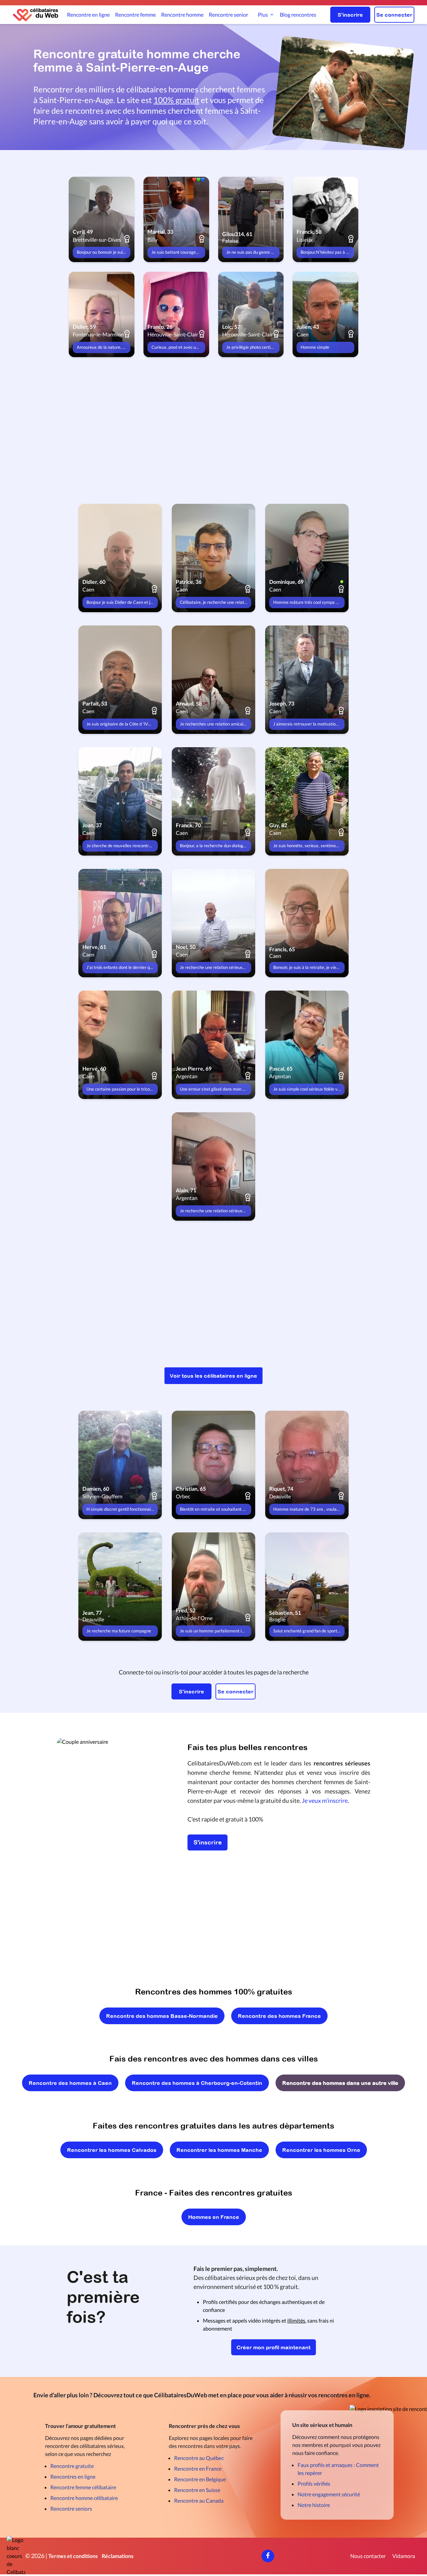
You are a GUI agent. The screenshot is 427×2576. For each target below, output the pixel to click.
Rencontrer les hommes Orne (321, 2150)
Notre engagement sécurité (329, 2494)
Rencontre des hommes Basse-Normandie (162, 2016)
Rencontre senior (229, 15)
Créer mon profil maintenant (274, 2347)
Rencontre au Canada (199, 2500)
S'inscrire (350, 15)
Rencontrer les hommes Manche (219, 2150)
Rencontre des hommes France (279, 2016)
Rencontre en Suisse (197, 2490)
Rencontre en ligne (88, 15)
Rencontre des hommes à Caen (70, 2083)
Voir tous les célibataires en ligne (213, 1376)
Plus (263, 15)
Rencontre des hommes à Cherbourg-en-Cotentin (197, 2083)
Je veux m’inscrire (325, 1800)
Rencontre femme (135, 15)
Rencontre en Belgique (200, 2479)
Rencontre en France (198, 2468)
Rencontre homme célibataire (84, 2498)
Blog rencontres (298, 15)
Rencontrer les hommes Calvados (112, 2150)
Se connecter (394, 15)
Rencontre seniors (71, 2508)
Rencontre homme (182, 15)
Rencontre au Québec (199, 2458)
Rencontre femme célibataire (83, 2487)
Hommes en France (214, 2217)
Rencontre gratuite (72, 2466)
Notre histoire (314, 2505)
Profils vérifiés (314, 2483)
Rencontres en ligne (73, 2476)
